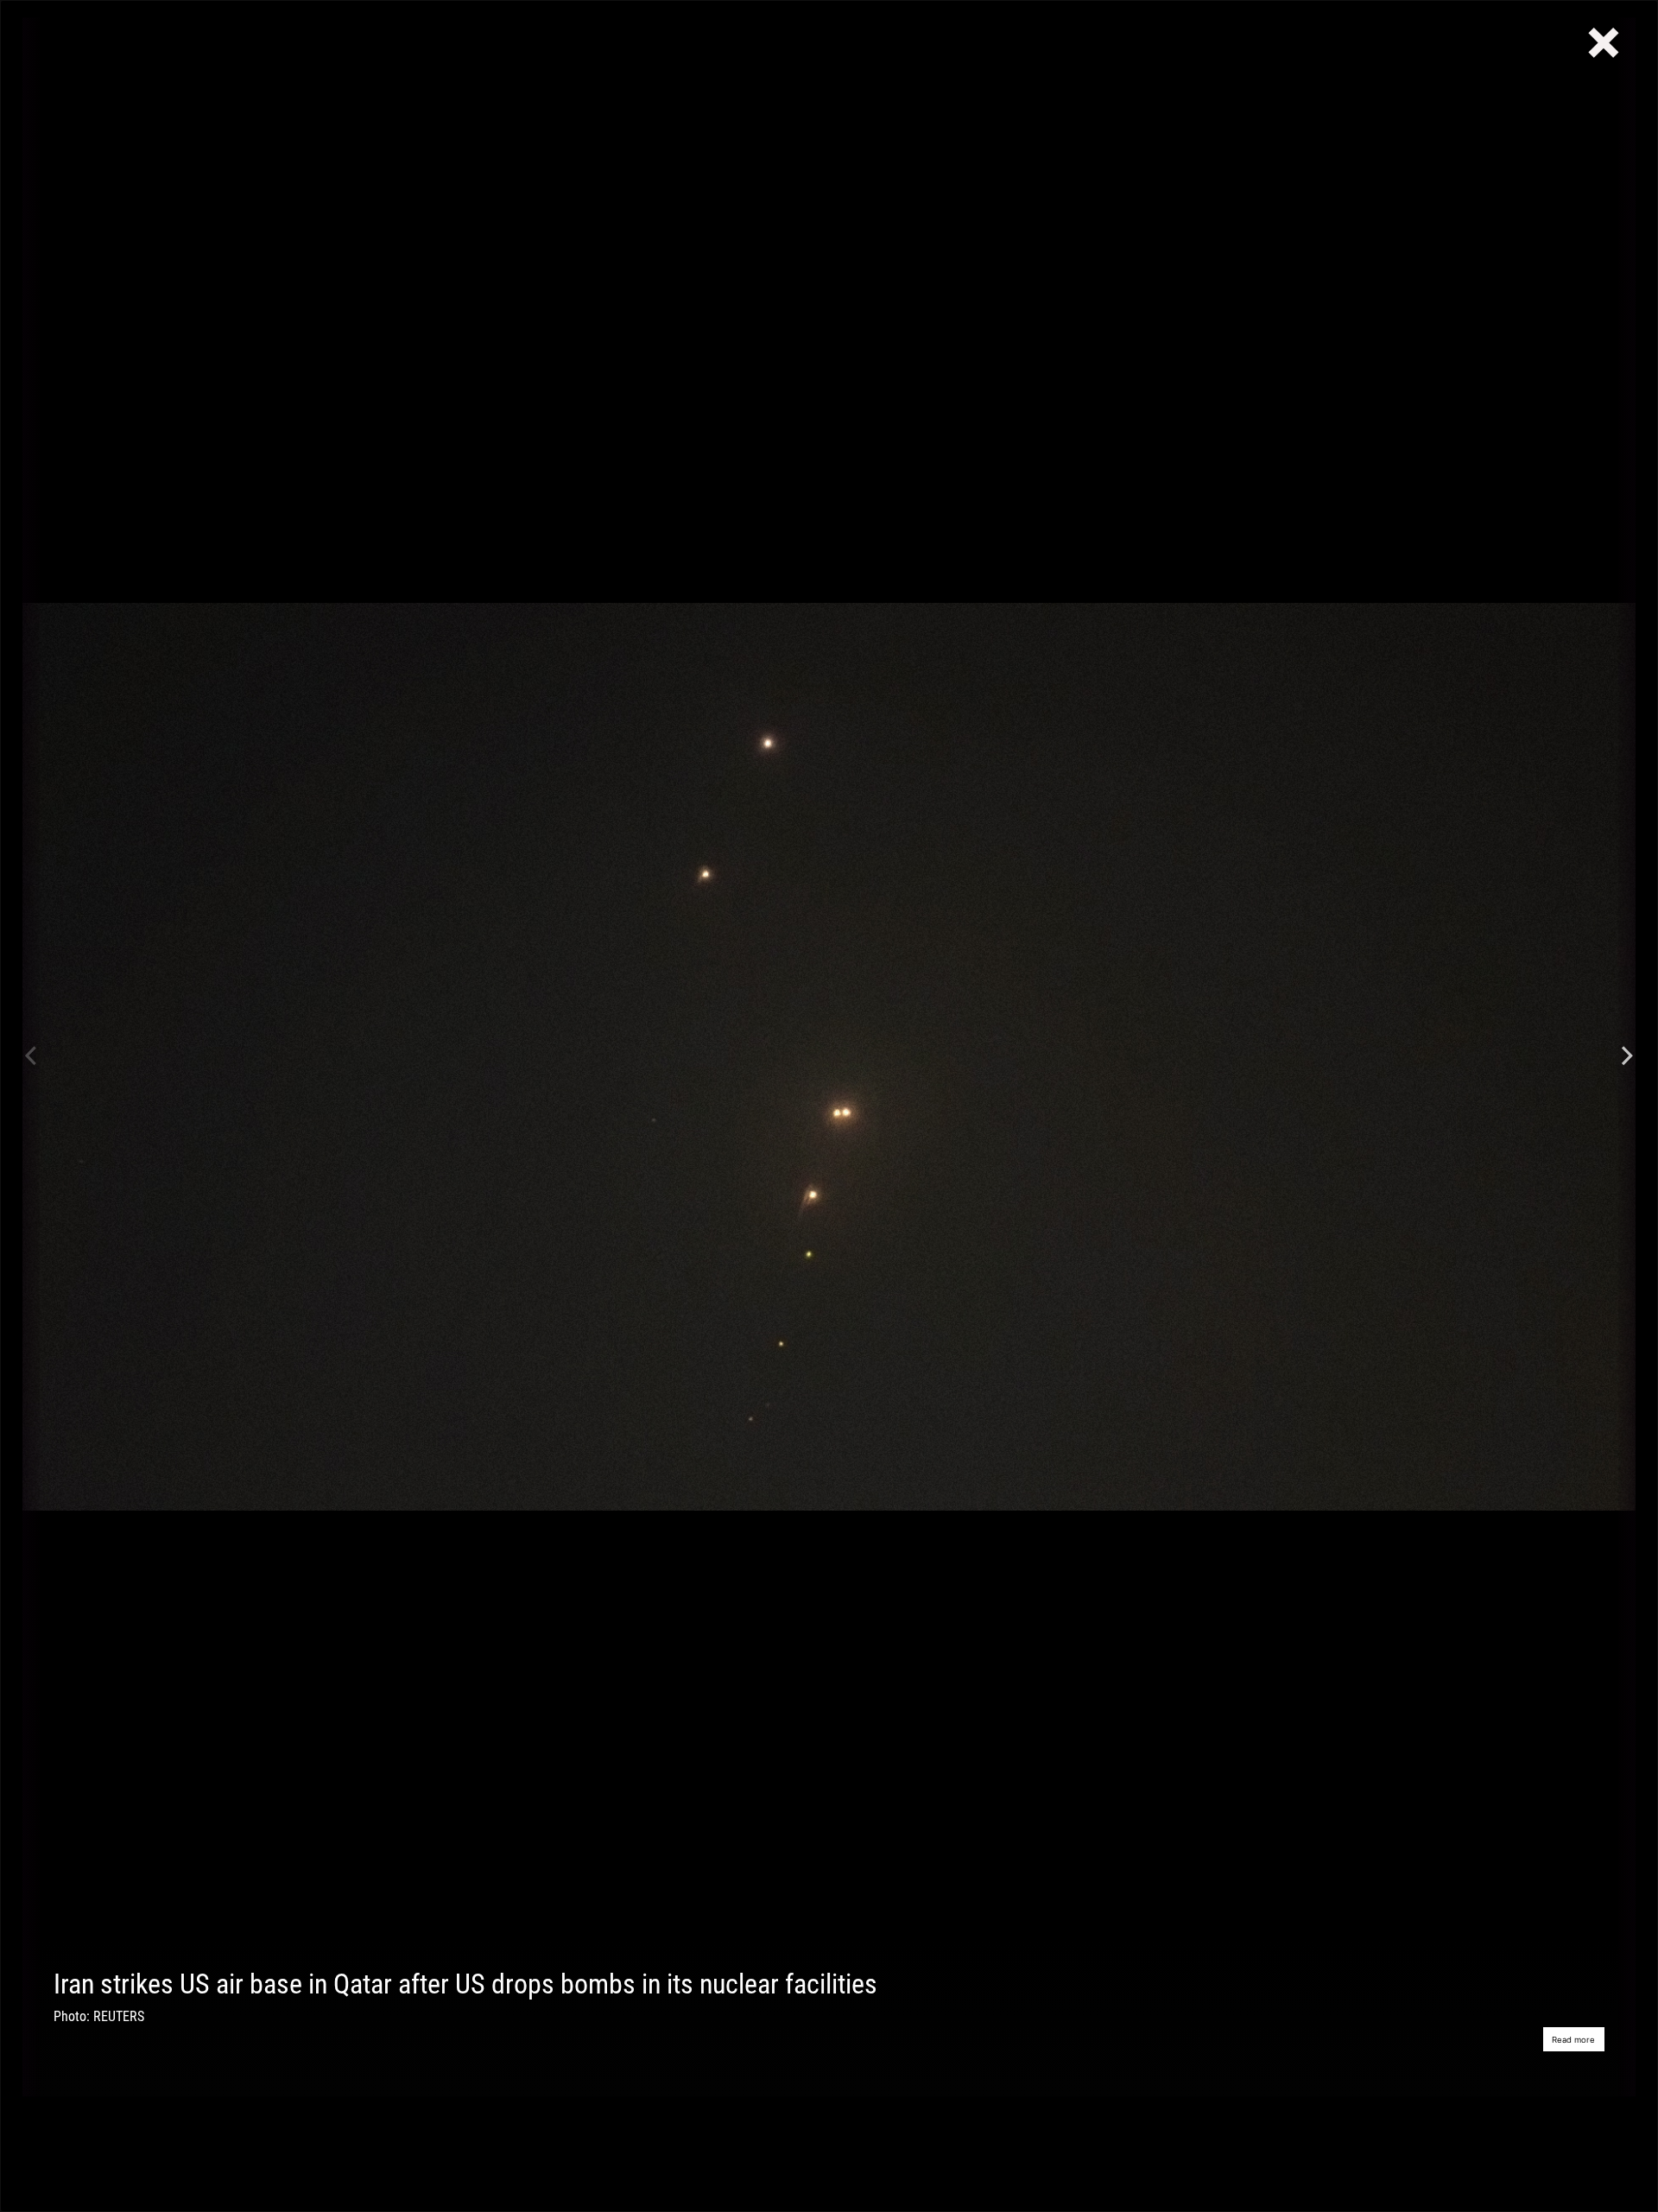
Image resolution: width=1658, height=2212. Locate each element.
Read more (1573, 2040)
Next (1627, 1057)
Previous (31, 1057)
